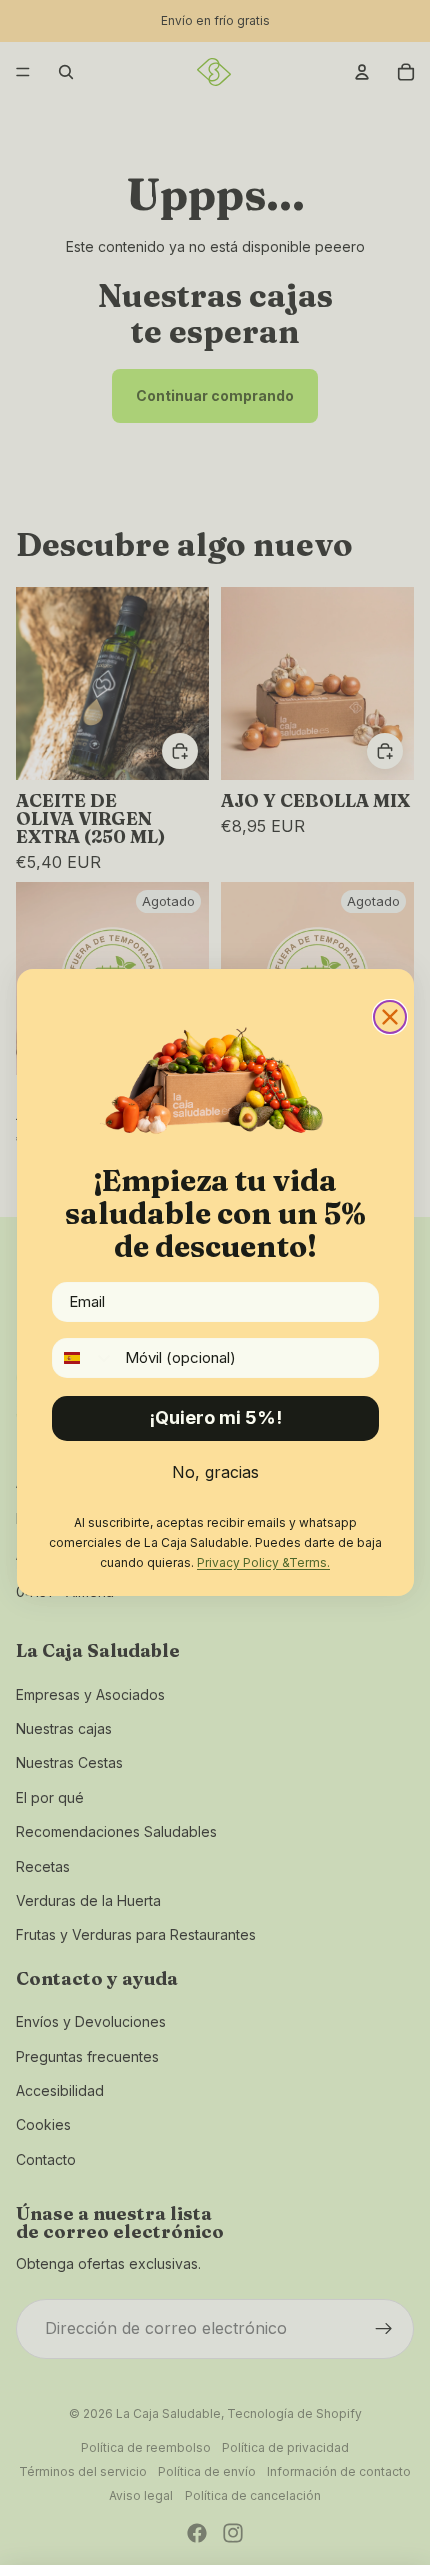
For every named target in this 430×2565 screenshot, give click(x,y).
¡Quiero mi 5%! (215, 1417)
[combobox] (84, 1358)
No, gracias (215, 1472)
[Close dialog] (390, 1017)
